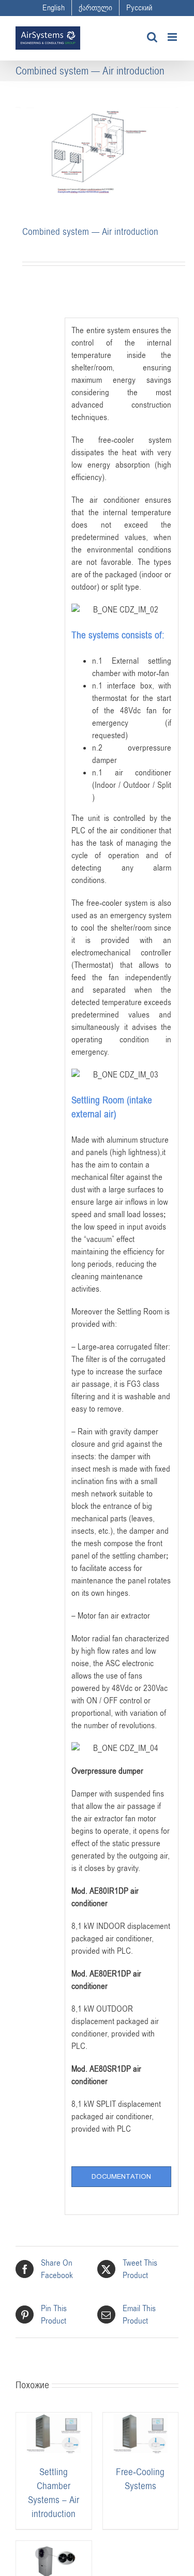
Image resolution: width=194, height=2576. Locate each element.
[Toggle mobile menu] (173, 37)
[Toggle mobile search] (152, 37)
